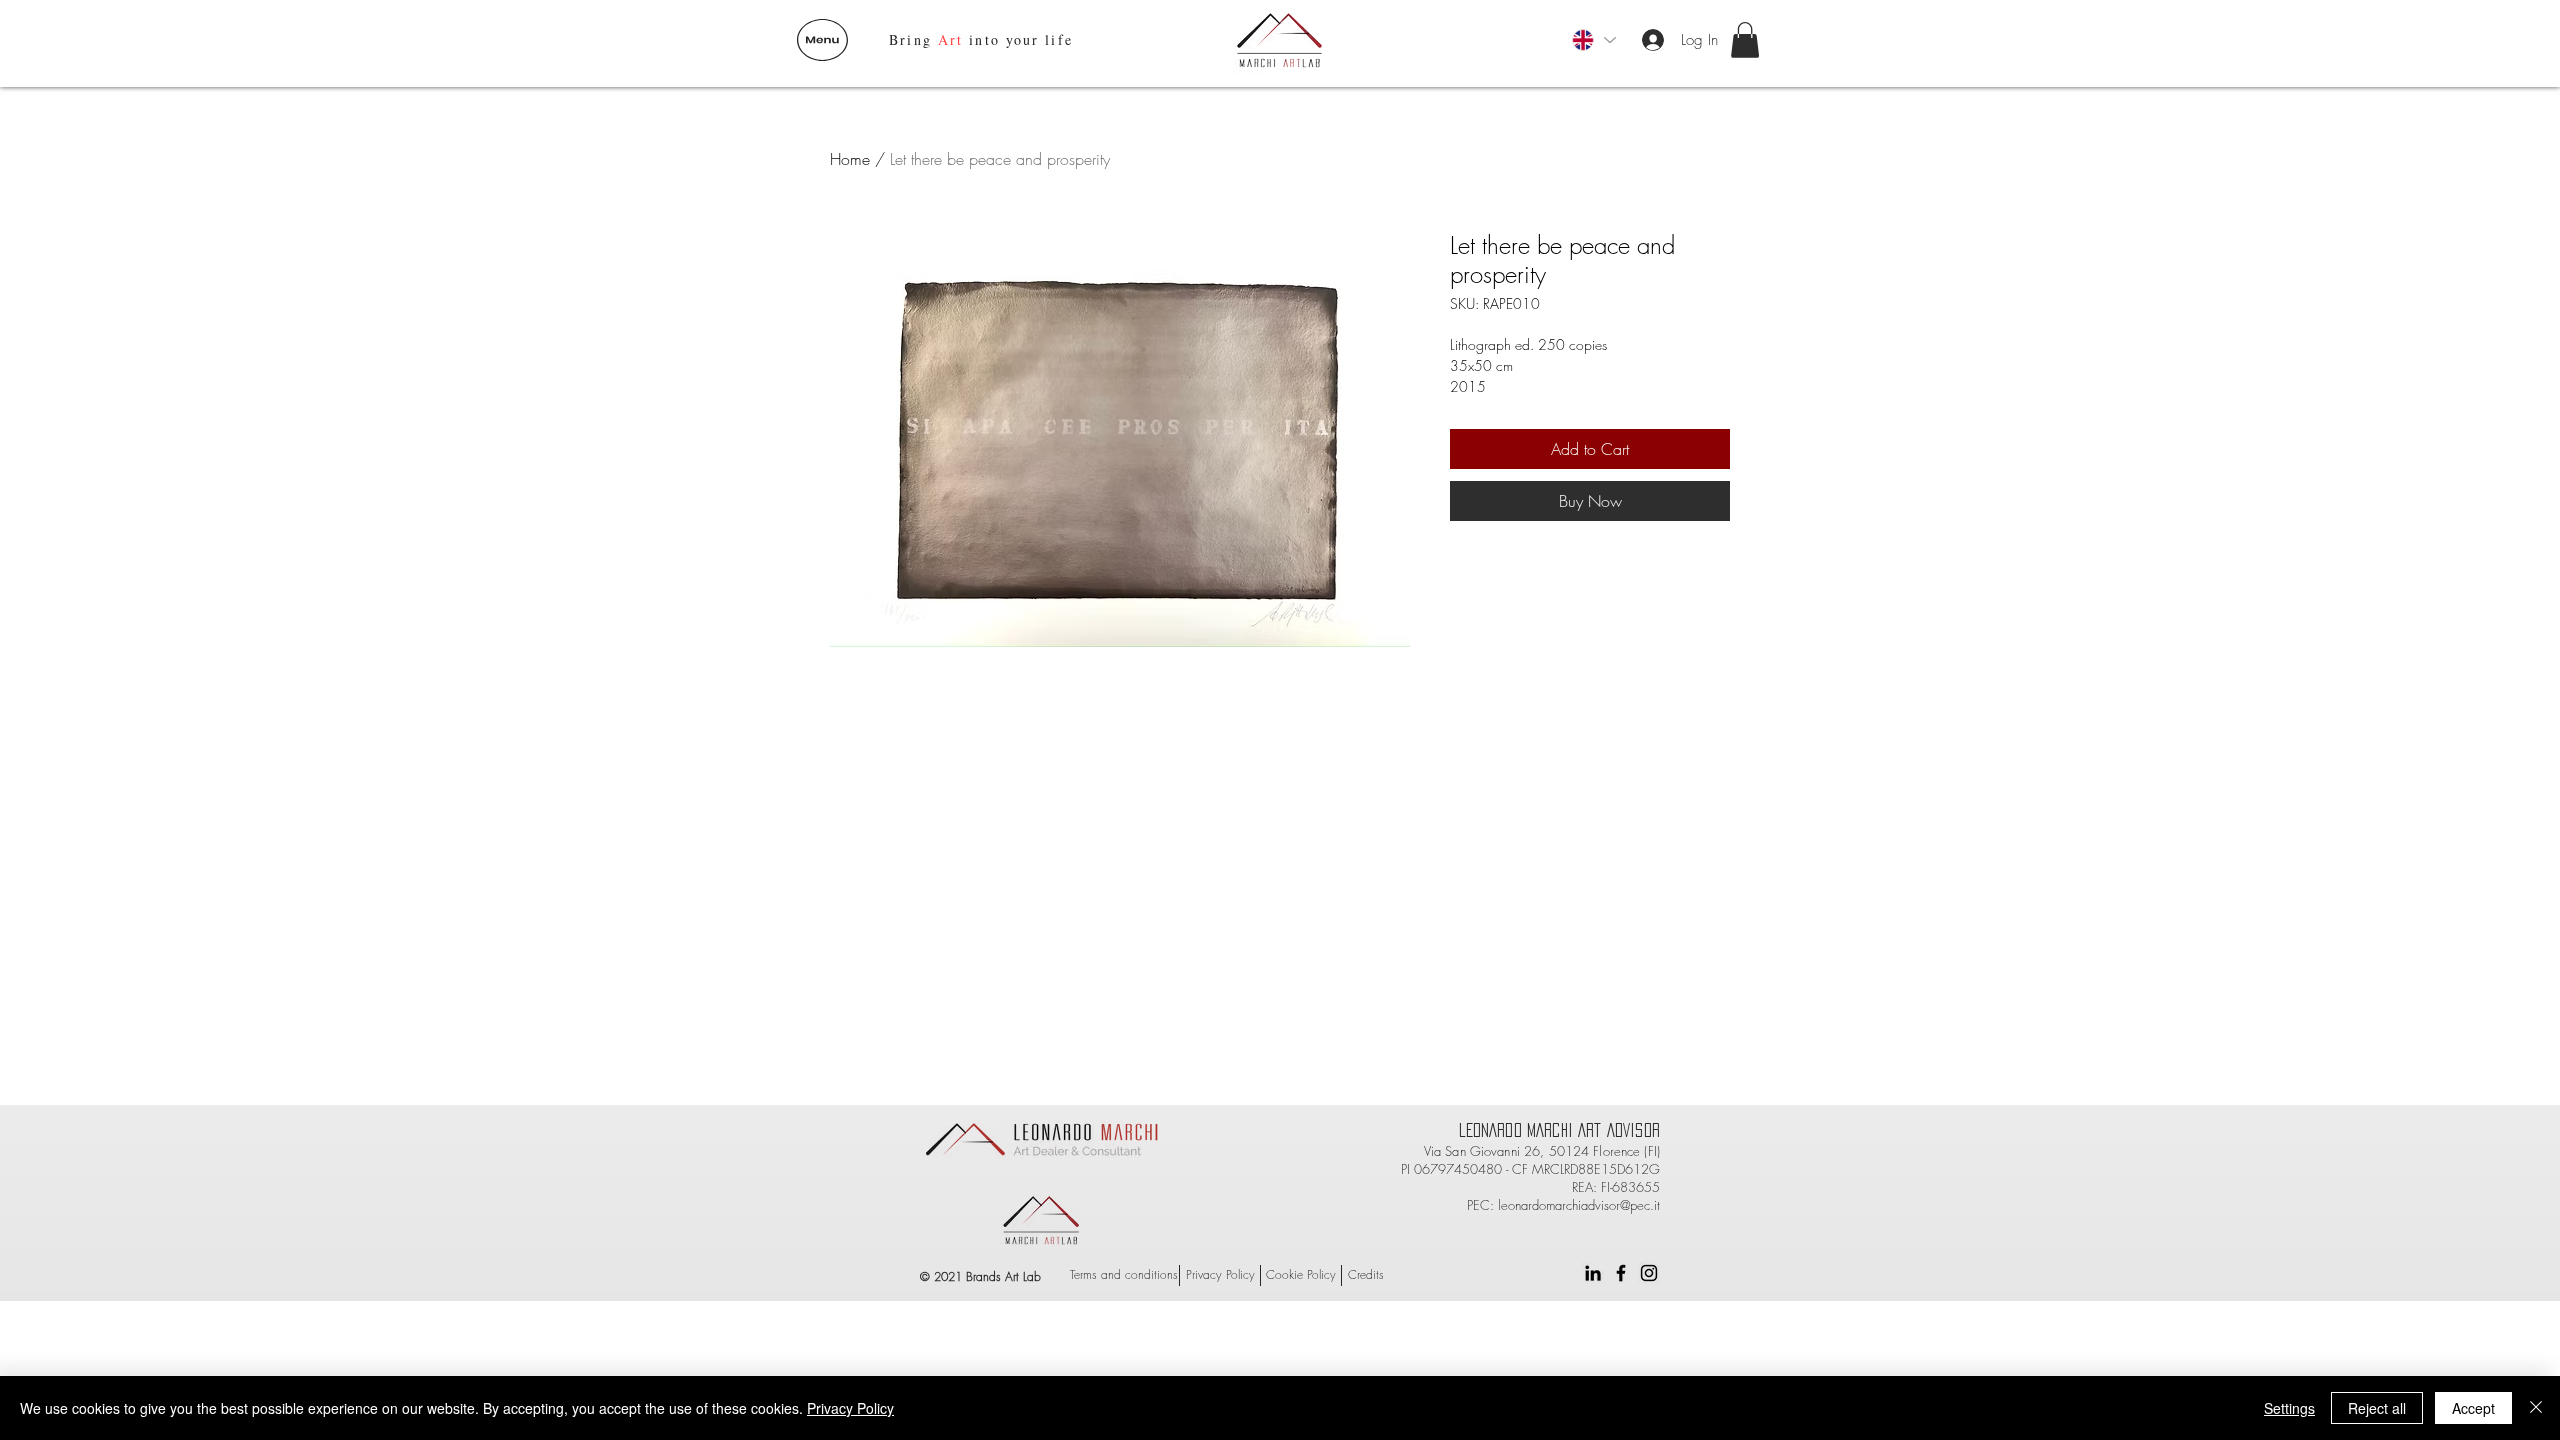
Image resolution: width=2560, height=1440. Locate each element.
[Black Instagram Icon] (1649, 1273)
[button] (822, 40)
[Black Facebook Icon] (1621, 1273)
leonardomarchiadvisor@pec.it (1579, 1205)
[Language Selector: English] (1593, 40)
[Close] (2536, 1408)
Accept (2473, 1408)
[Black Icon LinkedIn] (1593, 1273)
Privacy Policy (850, 1408)
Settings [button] (2289, 1408)
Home (850, 159)
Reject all (2377, 1408)
